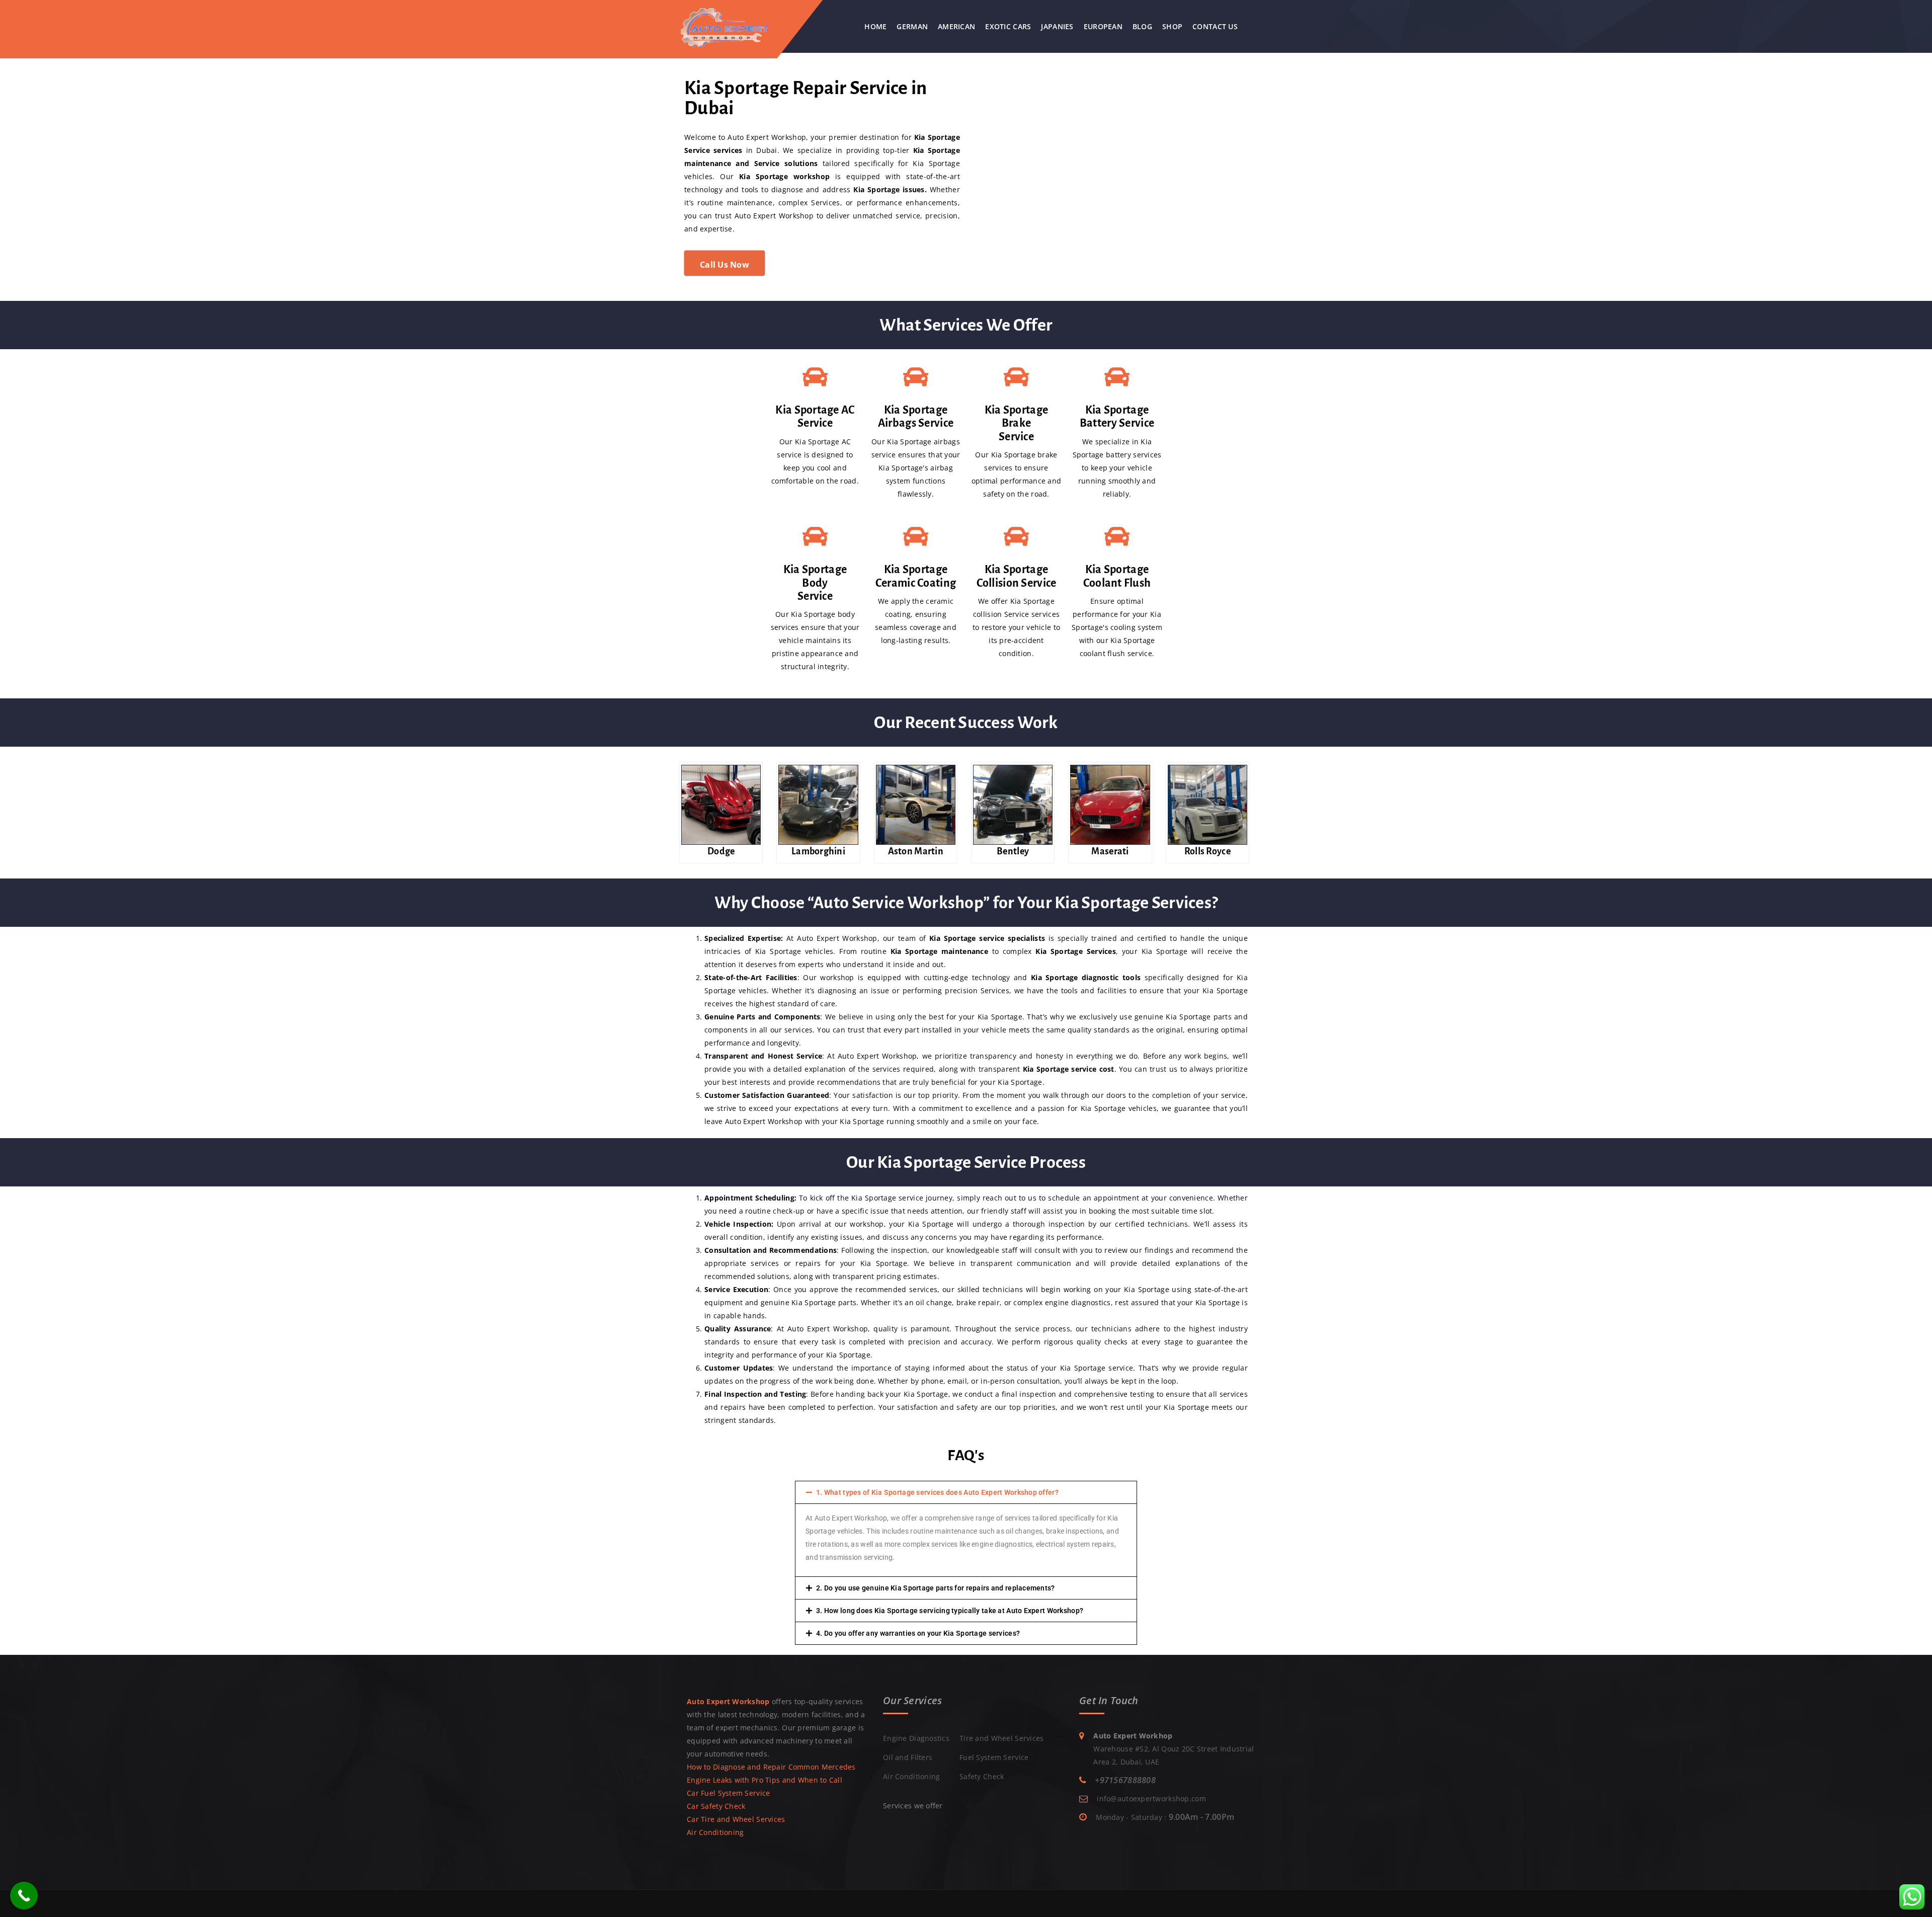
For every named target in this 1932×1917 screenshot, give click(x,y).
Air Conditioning (715, 1832)
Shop (1172, 26)
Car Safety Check (716, 1806)
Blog (1142, 26)
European (1103, 26)
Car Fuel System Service (728, 1793)
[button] (966, 1492)
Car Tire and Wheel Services (736, 1819)
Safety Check (982, 1776)
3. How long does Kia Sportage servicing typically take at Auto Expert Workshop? (950, 1611)
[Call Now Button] (24, 1896)
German (912, 26)
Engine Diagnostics (916, 1738)
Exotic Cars (1008, 26)
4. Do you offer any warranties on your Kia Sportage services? (918, 1633)
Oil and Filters (908, 1757)
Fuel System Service (994, 1757)
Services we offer (913, 1806)
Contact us (1215, 26)
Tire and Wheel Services (1001, 1738)
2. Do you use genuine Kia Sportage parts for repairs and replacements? (936, 1588)
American (956, 26)
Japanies (1057, 26)
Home (875, 26)
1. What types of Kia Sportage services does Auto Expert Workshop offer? (937, 1492)
